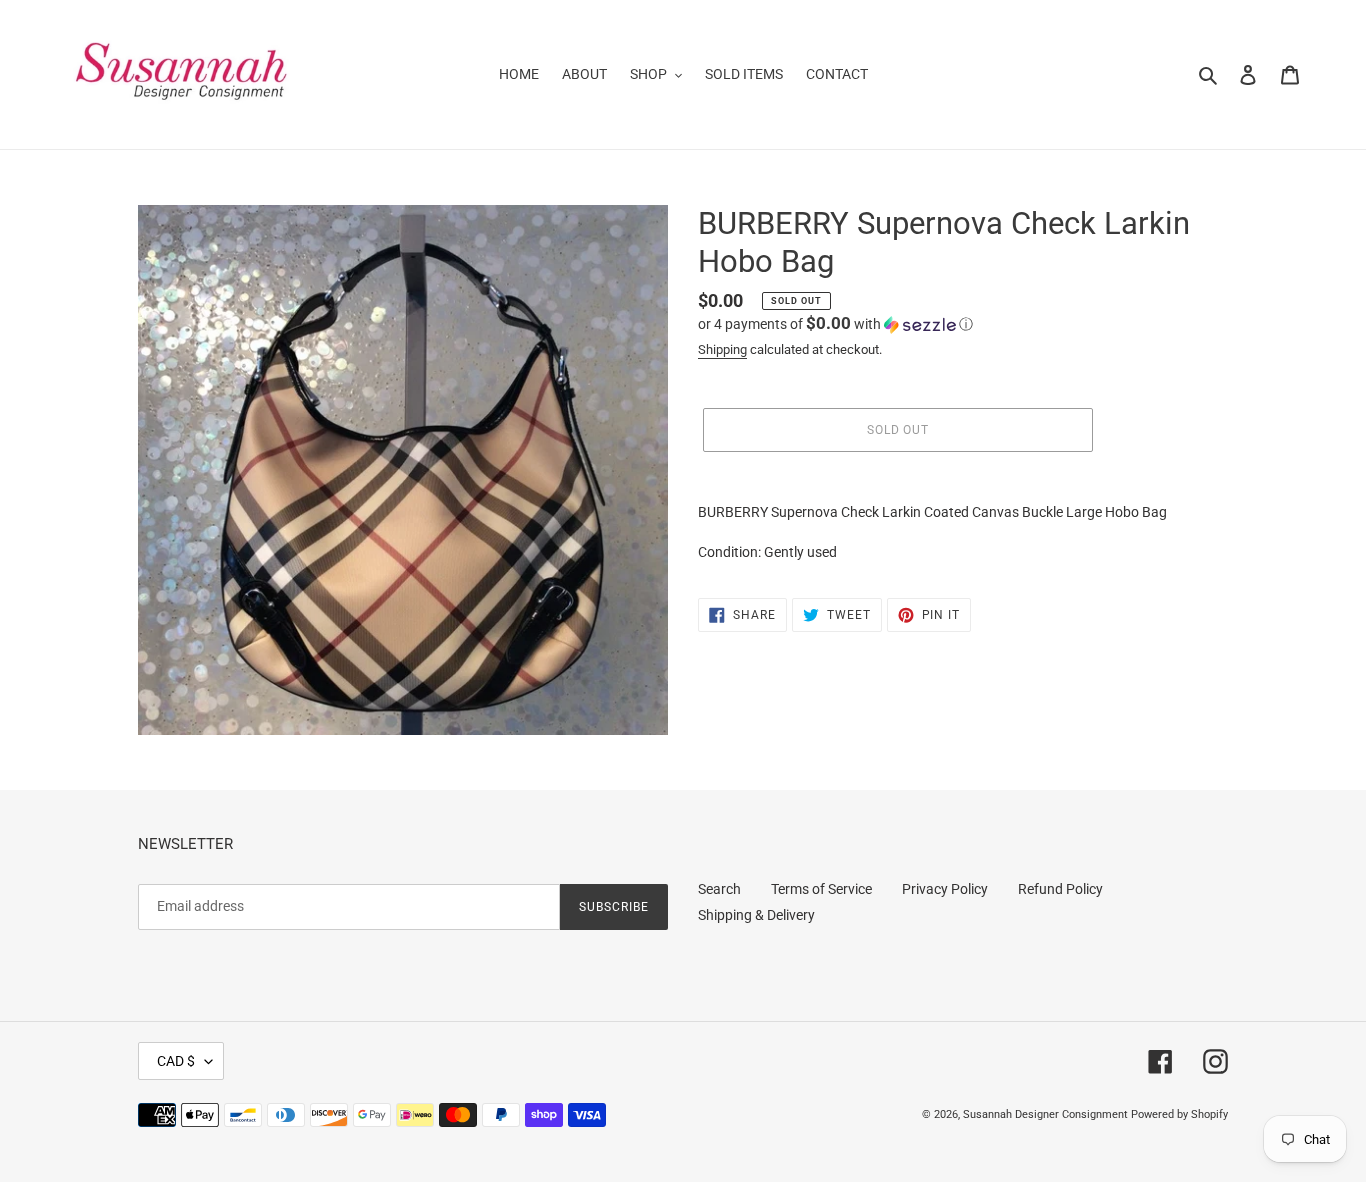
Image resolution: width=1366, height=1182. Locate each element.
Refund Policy (1060, 889)
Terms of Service (821, 889)
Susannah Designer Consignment (1045, 1114)
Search (719, 889)
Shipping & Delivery (756, 915)
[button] (835, 324)
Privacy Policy (945, 889)
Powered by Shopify (1179, 1114)
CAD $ (176, 1061)
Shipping (722, 349)
